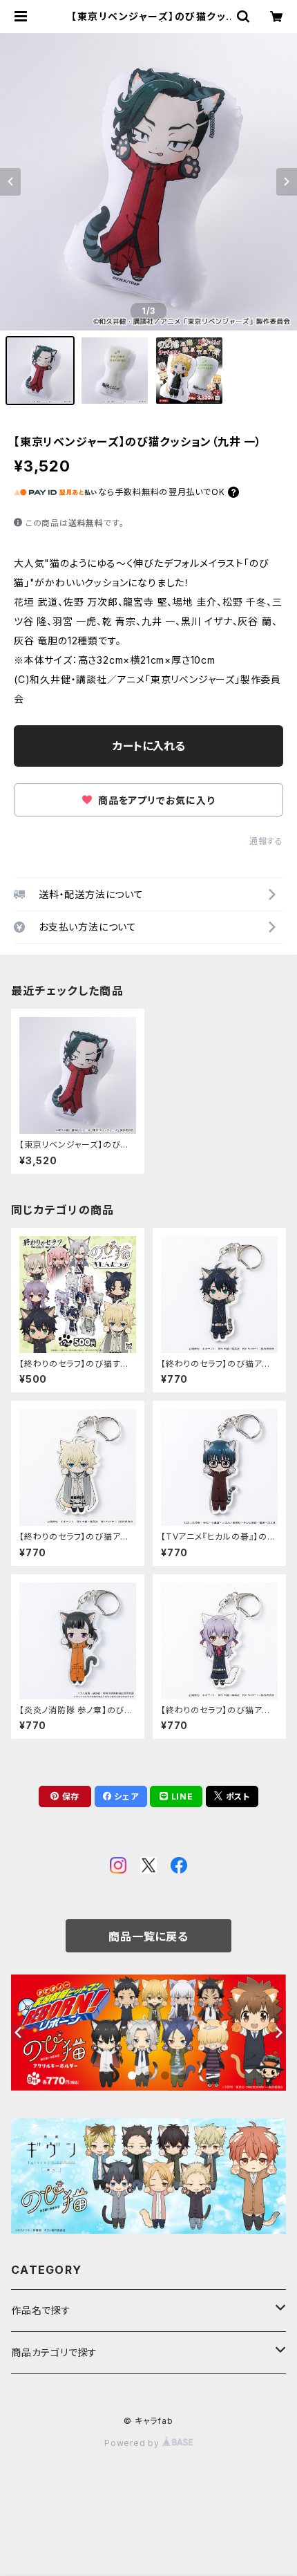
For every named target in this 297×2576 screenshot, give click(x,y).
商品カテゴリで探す (54, 2352)
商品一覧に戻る (148, 1936)
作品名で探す (41, 2310)
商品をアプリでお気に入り (155, 800)
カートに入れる (149, 746)
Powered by (133, 2443)
